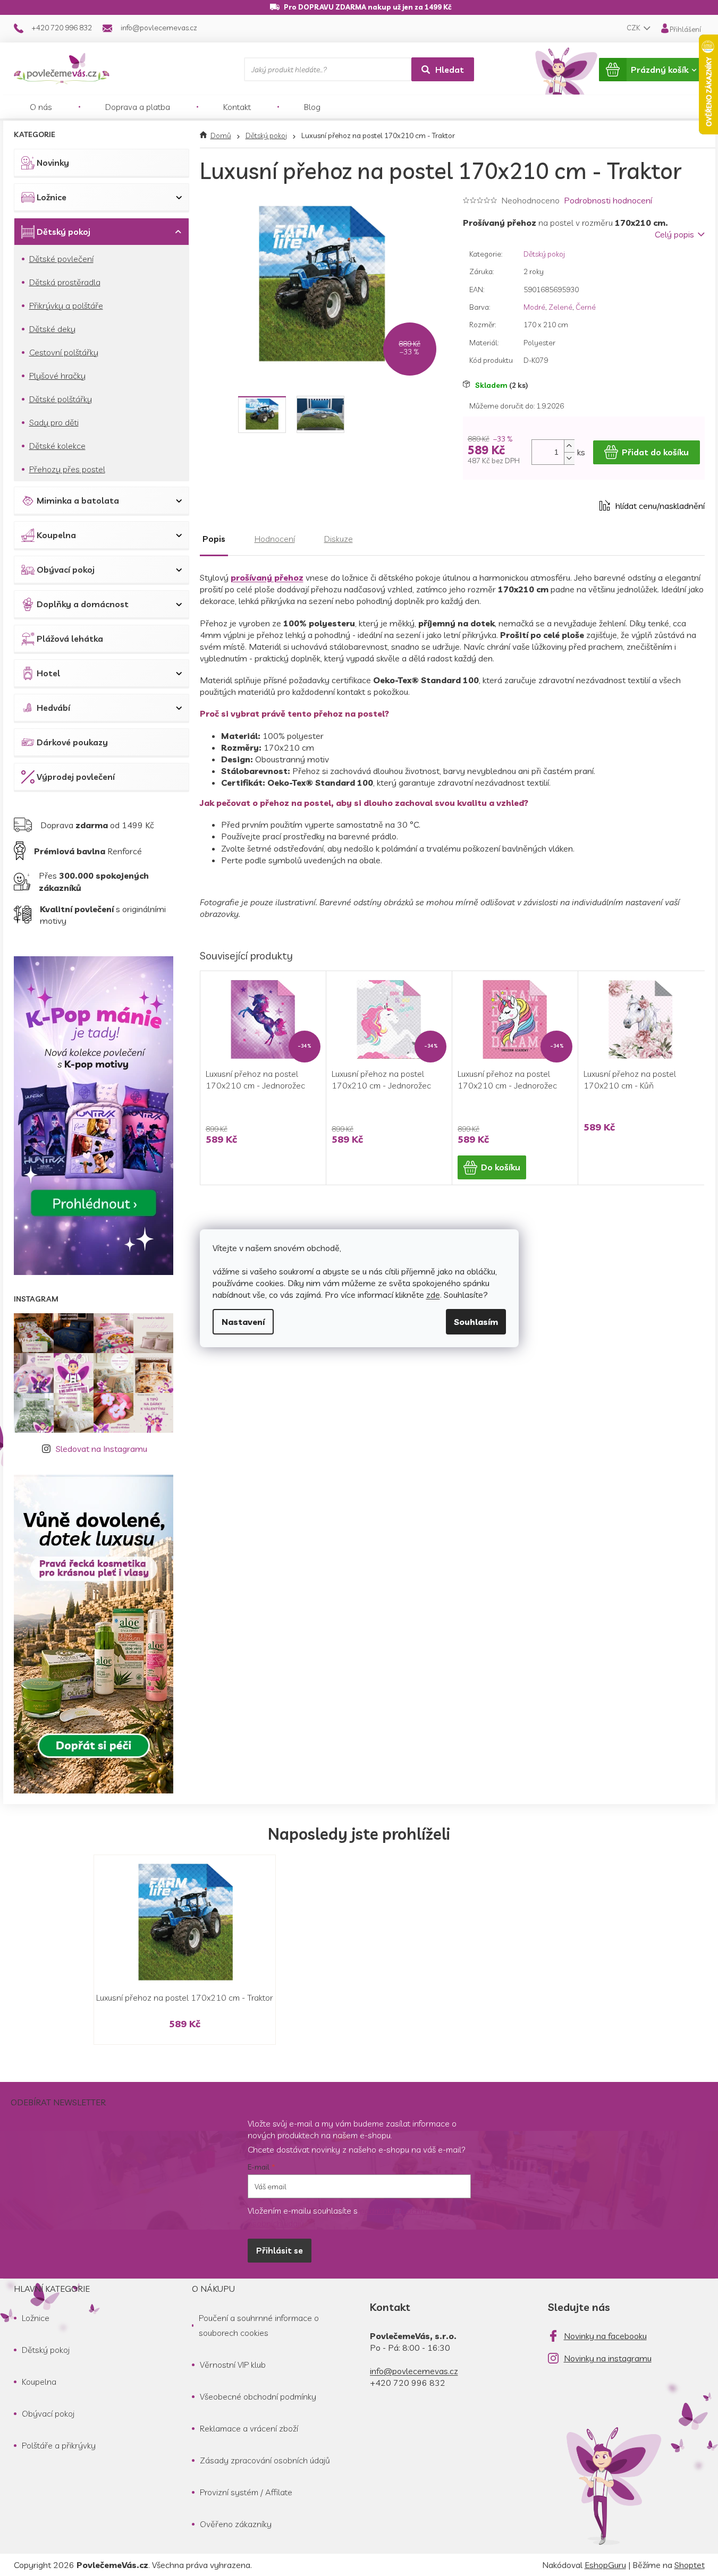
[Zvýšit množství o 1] (569, 446)
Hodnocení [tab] (275, 539)
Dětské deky (52, 329)
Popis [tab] (214, 539)
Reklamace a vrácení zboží (249, 2428)
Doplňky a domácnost (83, 604)
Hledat (450, 70)
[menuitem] (41, 107)
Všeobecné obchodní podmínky (258, 2396)
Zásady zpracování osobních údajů (265, 2460)
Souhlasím (476, 1322)
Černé (586, 307)
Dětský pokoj (64, 232)
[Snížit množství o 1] (569, 458)
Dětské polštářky (61, 399)
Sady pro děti (54, 422)
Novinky (53, 163)
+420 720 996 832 (408, 2383)
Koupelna (56, 535)
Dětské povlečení (61, 259)
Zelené (560, 307)
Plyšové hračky (57, 376)
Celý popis (674, 234)
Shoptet (690, 2565)
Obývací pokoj (66, 569)
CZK (634, 28)
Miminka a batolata (78, 500)
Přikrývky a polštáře (66, 305)
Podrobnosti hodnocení (608, 200)
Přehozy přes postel (67, 469)
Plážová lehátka (70, 639)
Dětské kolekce (57, 446)
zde (433, 1295)
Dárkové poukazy (72, 742)
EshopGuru (605, 2565)
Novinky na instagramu (608, 2358)
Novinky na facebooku (605, 2336)
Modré (534, 307)
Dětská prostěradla (65, 282)
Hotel (48, 673)
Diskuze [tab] (339, 539)
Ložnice (52, 197)
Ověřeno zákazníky (236, 2524)
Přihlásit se (280, 2250)
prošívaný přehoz (267, 577)
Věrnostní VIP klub (233, 2365)
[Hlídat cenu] (652, 506)
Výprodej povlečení (76, 777)
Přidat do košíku (655, 452)
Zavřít (522, 506)
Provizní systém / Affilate (246, 2492)
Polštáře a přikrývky (59, 2445)
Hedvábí (53, 708)
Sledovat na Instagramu (102, 1449)
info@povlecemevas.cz (414, 2371)
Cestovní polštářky (64, 352)
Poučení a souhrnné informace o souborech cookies (259, 2325)
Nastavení (243, 1322)
